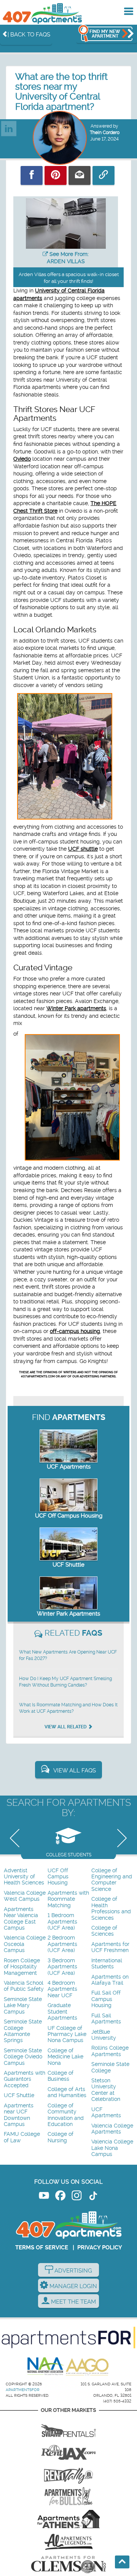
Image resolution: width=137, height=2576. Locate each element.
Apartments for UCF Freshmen (110, 1947)
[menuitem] (25, 1877)
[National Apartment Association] (46, 2367)
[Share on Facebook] (32, 175)
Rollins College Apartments (110, 2051)
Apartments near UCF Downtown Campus (19, 2115)
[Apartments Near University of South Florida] (68, 2496)
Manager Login (72, 2286)
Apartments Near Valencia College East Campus (21, 1919)
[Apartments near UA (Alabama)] (68, 2542)
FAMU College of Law (22, 2137)
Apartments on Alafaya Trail (110, 1980)
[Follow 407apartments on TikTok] (93, 2197)
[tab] (68, 1840)
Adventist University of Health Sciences (24, 1877)
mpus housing (83, 1331)
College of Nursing (61, 2137)
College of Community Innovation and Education (66, 2115)
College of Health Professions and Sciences (111, 1908)
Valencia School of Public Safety (24, 1986)
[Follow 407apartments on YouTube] (44, 2197)
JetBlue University (104, 2035)
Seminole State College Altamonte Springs (23, 2031)
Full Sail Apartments (106, 2019)
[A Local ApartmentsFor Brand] (68, 2338)
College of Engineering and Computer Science (112, 1880)
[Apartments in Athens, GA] (68, 2519)
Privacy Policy (100, 2247)
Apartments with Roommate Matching (68, 1899)
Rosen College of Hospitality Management (22, 1967)
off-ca (57, 1331)
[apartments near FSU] (68, 2473)
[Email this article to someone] (80, 175)
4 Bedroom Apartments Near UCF (62, 1989)
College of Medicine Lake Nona (65, 2057)
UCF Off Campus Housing (69, 1516)
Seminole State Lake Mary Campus (23, 2006)
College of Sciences (104, 1931)
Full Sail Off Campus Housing (106, 1999)
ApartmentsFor (23, 2390)
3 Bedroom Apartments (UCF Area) (62, 1967)
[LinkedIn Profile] (9, 125)
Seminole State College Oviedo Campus (23, 2057)
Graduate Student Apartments (62, 2012)
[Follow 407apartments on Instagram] (77, 2197)
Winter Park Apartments (68, 1614)
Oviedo (22, 459)
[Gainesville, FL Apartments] (68, 2428)
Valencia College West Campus (25, 1896)
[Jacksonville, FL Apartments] (68, 2451)
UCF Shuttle (68, 1565)
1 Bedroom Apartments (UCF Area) (62, 1922)
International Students (107, 1964)
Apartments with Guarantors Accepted (25, 2079)
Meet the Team (73, 2302)
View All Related (66, 1727)
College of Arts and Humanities (67, 2092)
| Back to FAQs (29, 35)
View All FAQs (75, 1771)
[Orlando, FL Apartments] (42, 13)
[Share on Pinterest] (56, 175)
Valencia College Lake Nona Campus (112, 2148)
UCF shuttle (83, 849)
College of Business (61, 2076)
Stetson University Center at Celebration (106, 2090)
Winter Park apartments (76, 1008)
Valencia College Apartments (112, 2129)
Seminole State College (110, 2067)
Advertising (72, 2271)
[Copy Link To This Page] (104, 175)
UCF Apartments (69, 1467)
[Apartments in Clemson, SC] (68, 2565)
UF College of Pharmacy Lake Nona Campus (67, 2034)
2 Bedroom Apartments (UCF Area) (62, 1944)
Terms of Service (42, 2247)
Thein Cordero (105, 133)
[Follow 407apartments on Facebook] (60, 2197)
